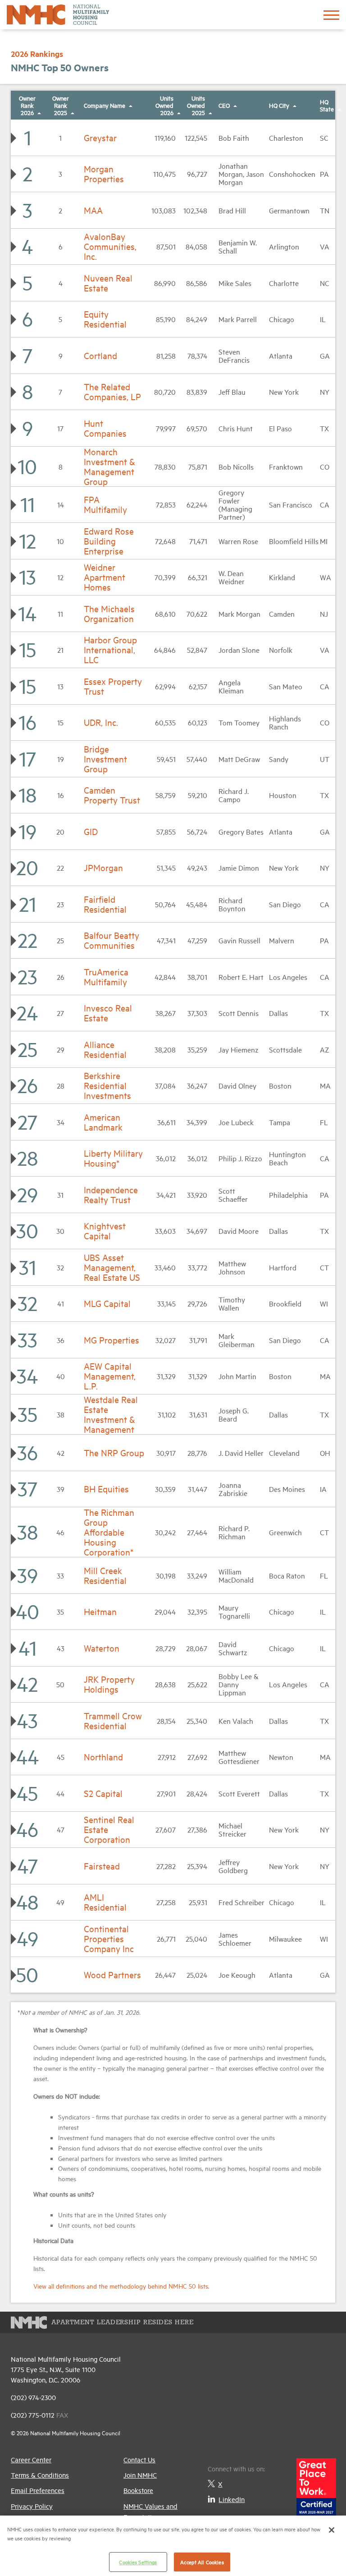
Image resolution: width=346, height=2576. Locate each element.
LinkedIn (232, 2499)
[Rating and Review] (316, 2489)
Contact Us (139, 2459)
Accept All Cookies (202, 2562)
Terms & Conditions (40, 2475)
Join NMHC (140, 2475)
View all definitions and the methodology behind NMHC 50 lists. (121, 2286)
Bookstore (138, 2490)
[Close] (332, 2530)
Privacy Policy (32, 2506)
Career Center (31, 2459)
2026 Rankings (37, 54)
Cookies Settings (138, 2562)
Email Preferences (38, 2490)
